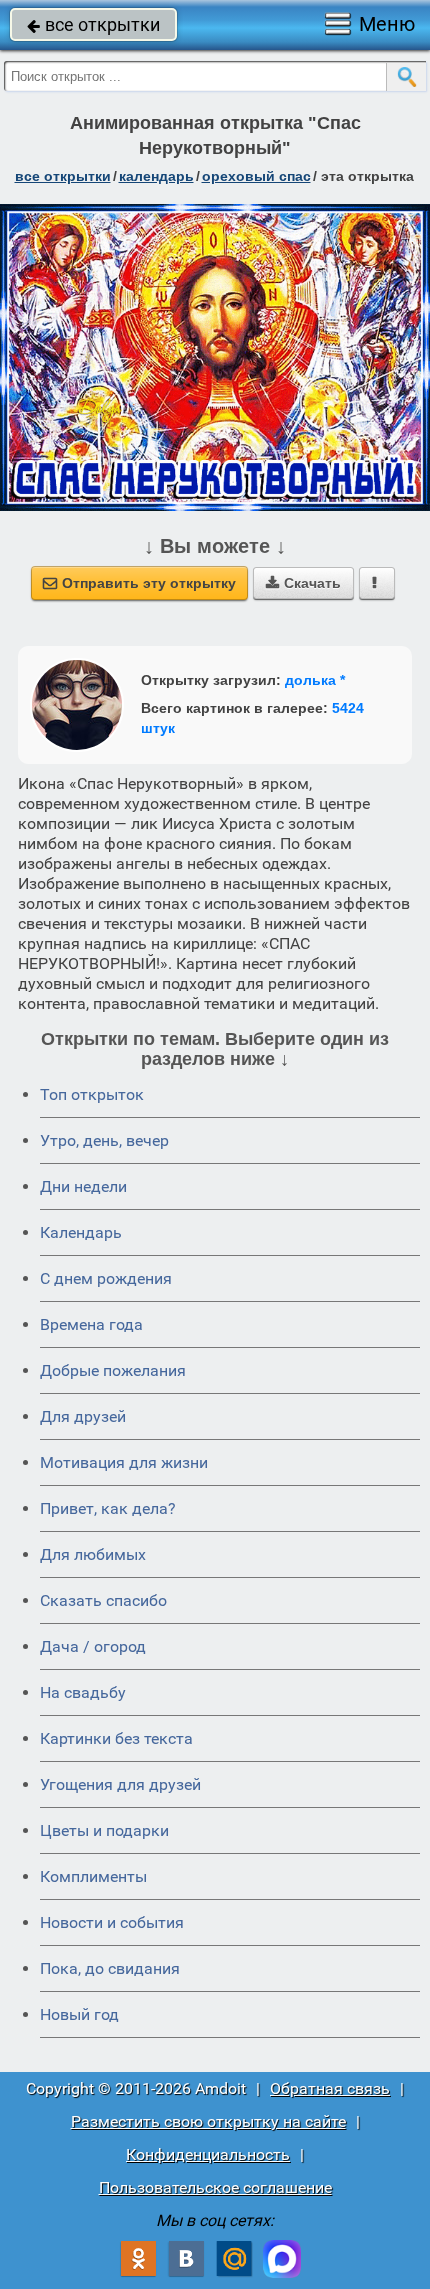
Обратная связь (330, 2088)
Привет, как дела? (108, 1508)
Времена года (91, 1324)
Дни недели (83, 1186)
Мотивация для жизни (124, 1462)
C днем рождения (106, 1278)
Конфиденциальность (208, 2154)
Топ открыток (92, 1094)
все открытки (93, 24)
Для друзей (83, 1416)
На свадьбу (83, 1692)
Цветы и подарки (104, 1830)
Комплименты (93, 1876)
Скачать (303, 583)
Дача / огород (93, 1646)
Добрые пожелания (113, 1370)
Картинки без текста (116, 1738)
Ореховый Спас (256, 176)
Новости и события (112, 1922)
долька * (315, 680)
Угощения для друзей (120, 1784)
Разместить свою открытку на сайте (208, 2121)
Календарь (156, 176)
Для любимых (93, 1554)
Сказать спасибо (103, 1600)
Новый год (79, 2014)
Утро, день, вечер (104, 1140)
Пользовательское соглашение (215, 2187)
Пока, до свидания (110, 1968)
